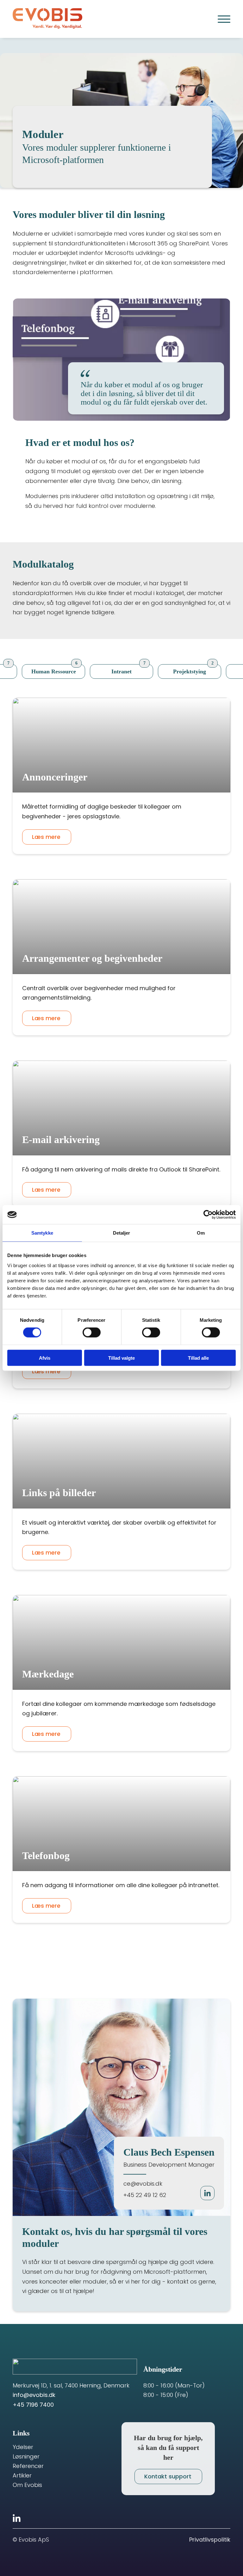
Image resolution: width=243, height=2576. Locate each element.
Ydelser (23, 2447)
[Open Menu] (224, 19)
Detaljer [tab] (122, 1233)
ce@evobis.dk (143, 2184)
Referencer (28, 2466)
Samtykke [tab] (42, 1233)
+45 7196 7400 (33, 2405)
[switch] (92, 1333)
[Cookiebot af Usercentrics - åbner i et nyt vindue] (208, 1215)
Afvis (45, 1358)
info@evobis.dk (34, 2395)
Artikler (22, 2476)
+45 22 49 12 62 (145, 2195)
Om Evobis (27, 2485)
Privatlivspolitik (210, 2540)
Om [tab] (201, 1233)
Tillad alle (198, 1358)
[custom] (17, 2518)
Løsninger (26, 2457)
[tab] (53, 672)
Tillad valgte (121, 1358)
